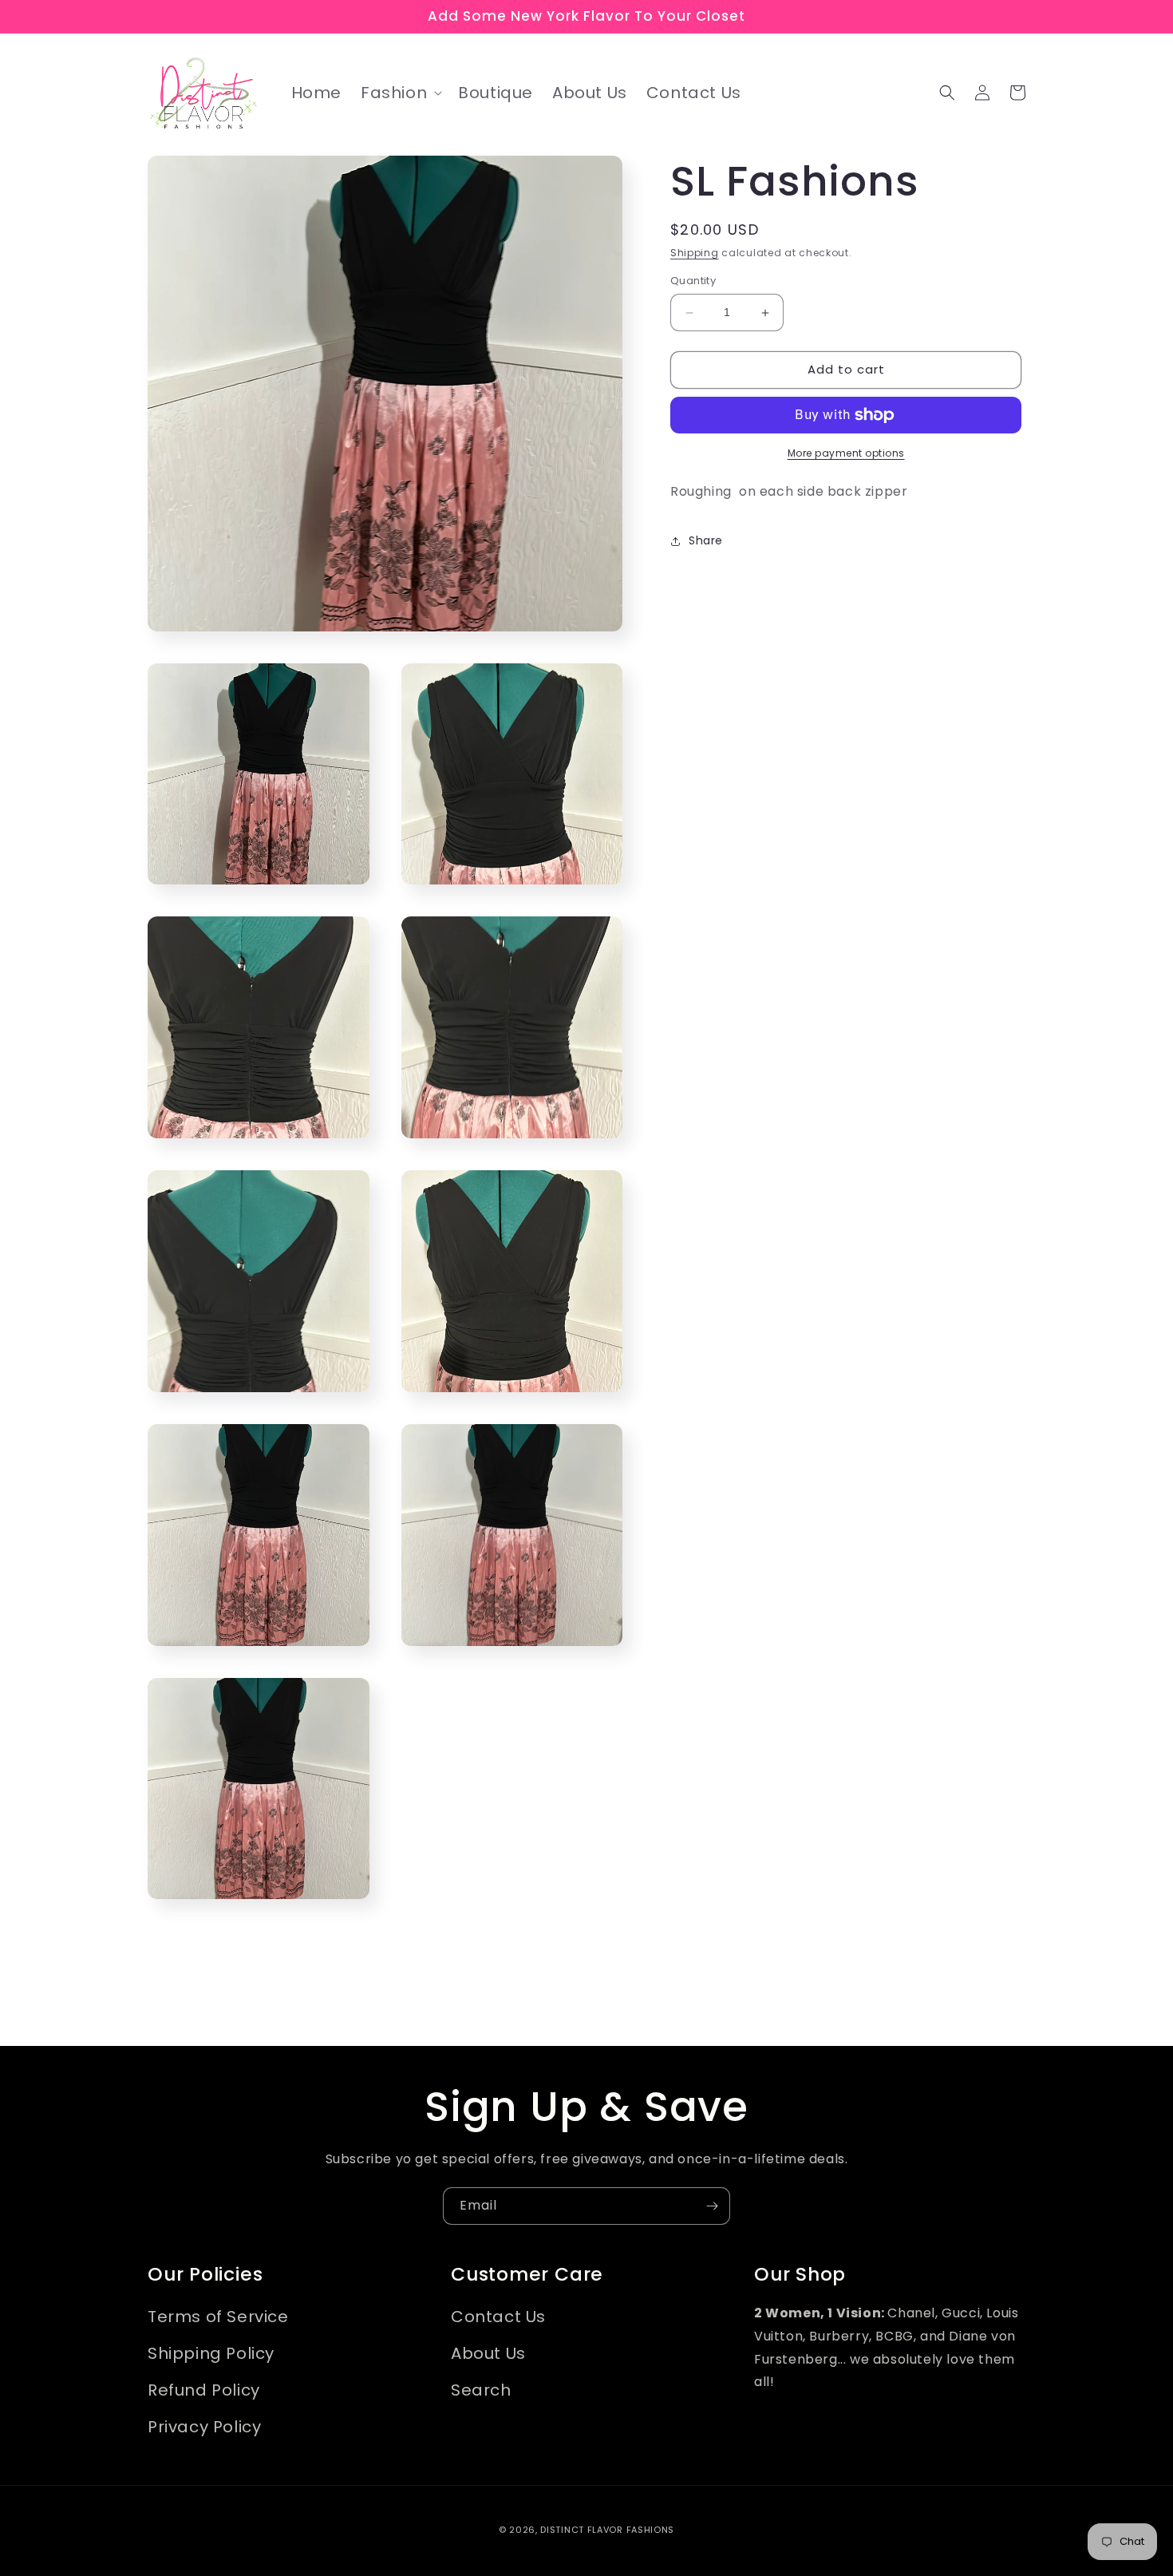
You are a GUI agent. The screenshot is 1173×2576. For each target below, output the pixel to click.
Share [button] (706, 540)
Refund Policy (204, 2390)
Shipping (695, 253)
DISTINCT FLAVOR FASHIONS (607, 2530)
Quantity (693, 281)
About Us (488, 2353)
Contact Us (498, 2317)
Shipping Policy (211, 2353)
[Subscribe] (712, 2206)
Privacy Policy (204, 2427)
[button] (400, 93)
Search (481, 2390)
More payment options (846, 453)
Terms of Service (218, 2317)
